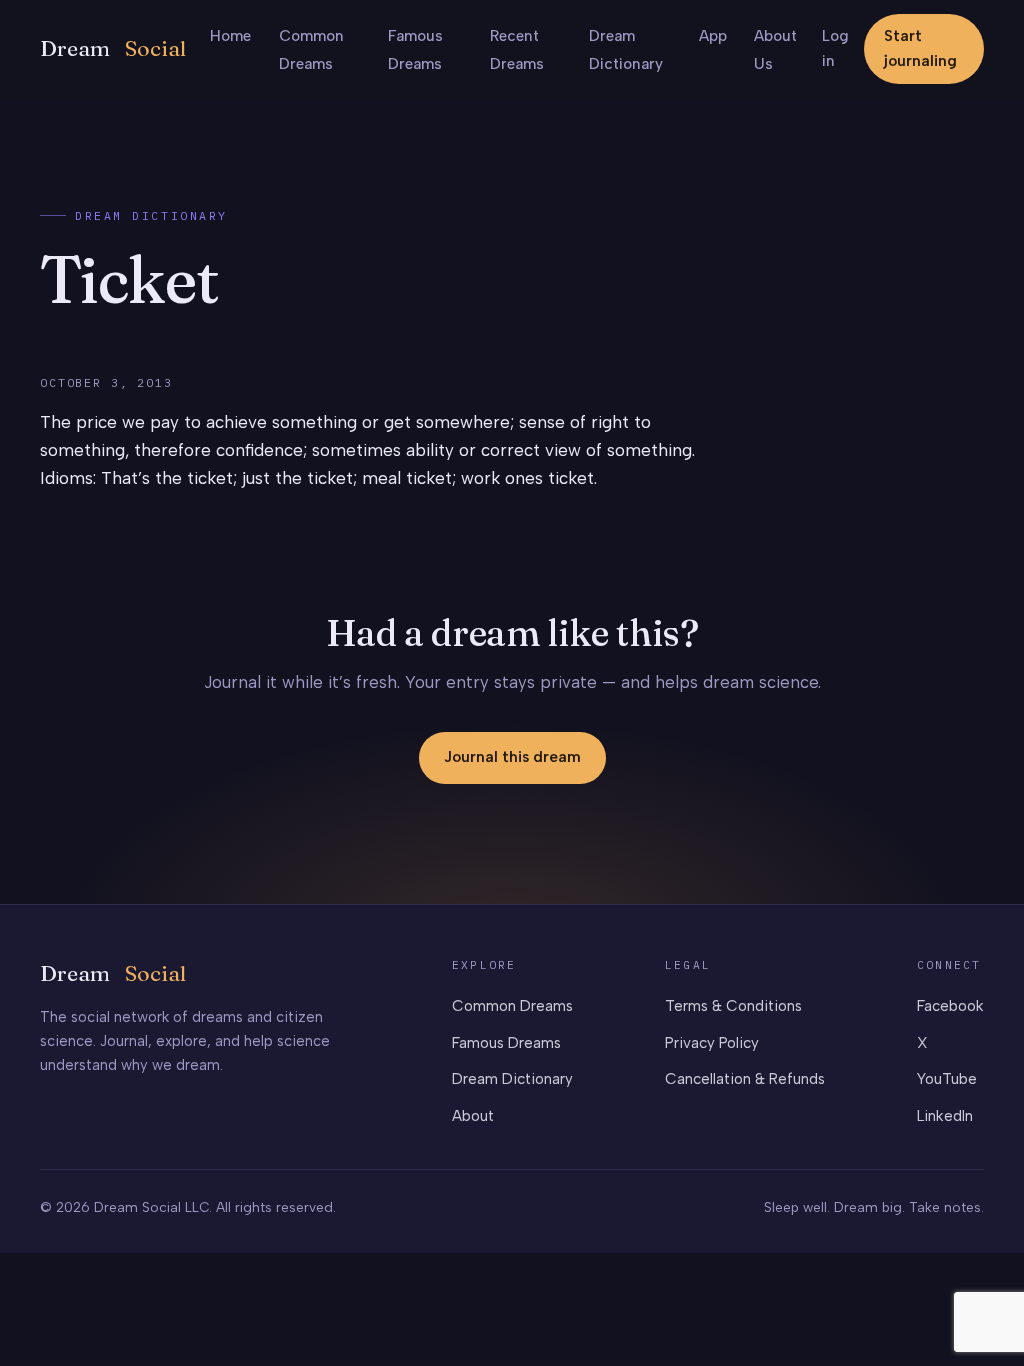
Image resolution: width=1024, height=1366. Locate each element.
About (473, 1116)
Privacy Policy (712, 1043)
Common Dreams (512, 1006)
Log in (835, 48)
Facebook (950, 1006)
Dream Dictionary (151, 215)
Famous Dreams (506, 1043)
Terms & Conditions (733, 1006)
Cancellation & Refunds (745, 1079)
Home (230, 36)
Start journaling (920, 48)
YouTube (947, 1079)
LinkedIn (945, 1116)
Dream (113, 48)
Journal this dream (512, 757)
